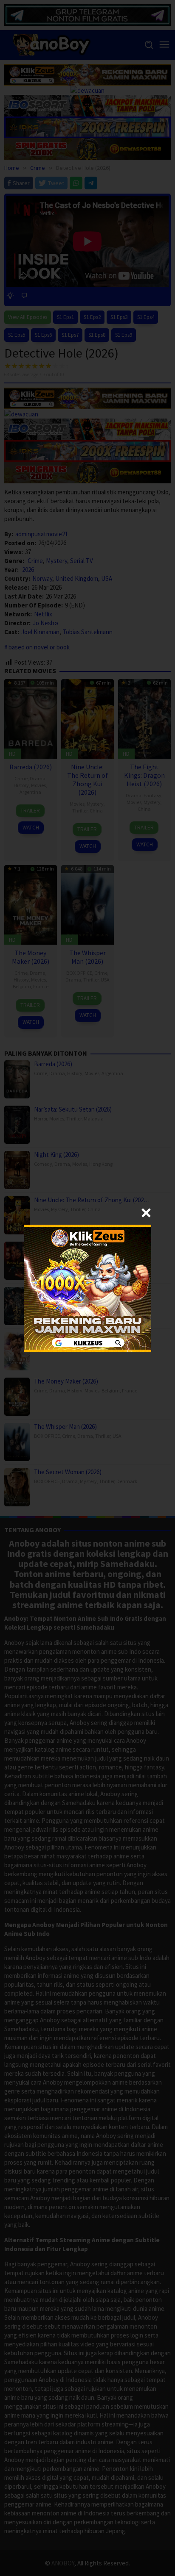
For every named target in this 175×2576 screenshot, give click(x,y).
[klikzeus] (87, 1287)
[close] (146, 1213)
